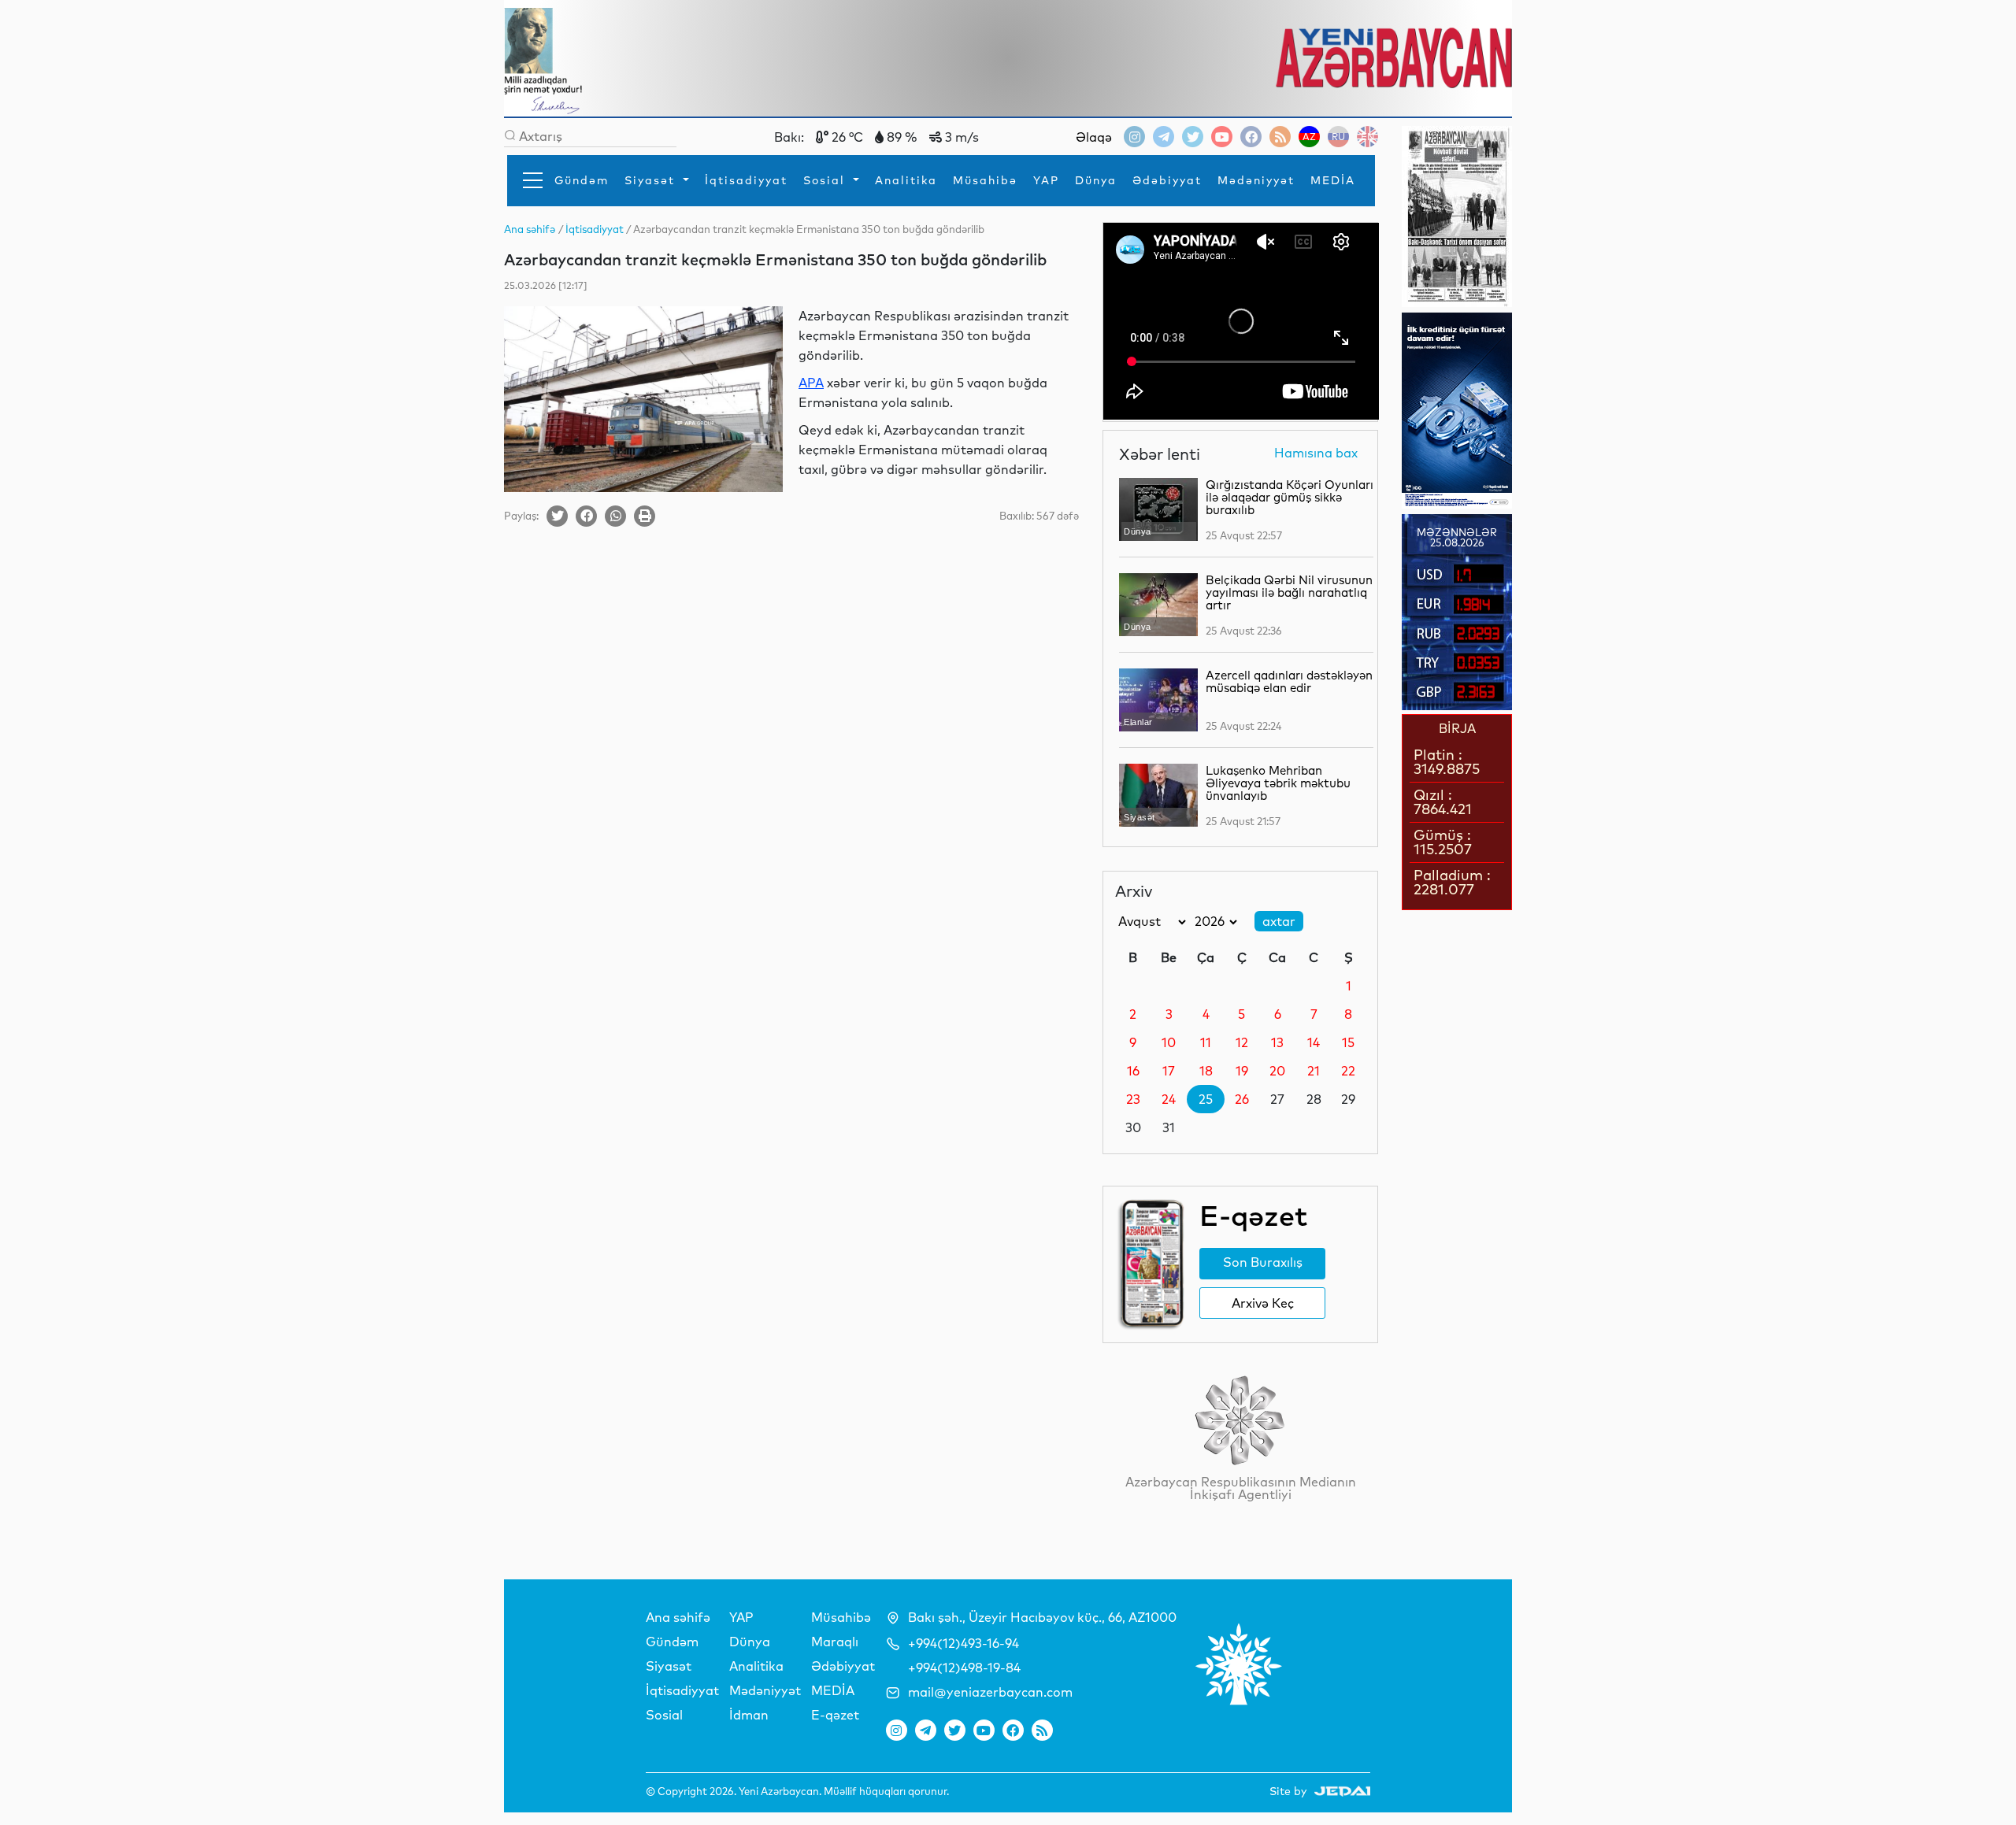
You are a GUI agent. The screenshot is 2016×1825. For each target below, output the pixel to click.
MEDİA (1333, 180)
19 (1242, 1071)
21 (1314, 1071)
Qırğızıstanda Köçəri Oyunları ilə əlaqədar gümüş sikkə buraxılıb (1290, 497)
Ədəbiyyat (1167, 180)
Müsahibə (985, 180)
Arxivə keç (1263, 1303)
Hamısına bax (1316, 453)
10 (1169, 1042)
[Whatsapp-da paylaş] (615, 516)
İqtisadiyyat (746, 180)
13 (1277, 1042)
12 (1242, 1042)
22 (1348, 1071)
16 (1133, 1071)
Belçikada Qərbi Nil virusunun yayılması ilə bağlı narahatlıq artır (1289, 592)
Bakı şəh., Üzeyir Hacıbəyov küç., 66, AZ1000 (1042, 1617)
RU (1338, 137)
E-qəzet (835, 1715)
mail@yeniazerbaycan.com (990, 1692)
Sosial (826, 180)
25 (1206, 1099)
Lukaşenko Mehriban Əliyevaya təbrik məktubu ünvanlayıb (1278, 783)
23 (1133, 1099)
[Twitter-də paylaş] (557, 516)
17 (1169, 1071)
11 (1206, 1042)
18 (1206, 1071)
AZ (1309, 137)
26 (1242, 1099)
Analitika (906, 180)
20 (1277, 1071)
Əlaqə (1094, 137)
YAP (1046, 180)
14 (1314, 1042)
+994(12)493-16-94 (964, 1643)
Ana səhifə (678, 1617)
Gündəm (582, 180)
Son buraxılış (1263, 1262)
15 (1348, 1042)
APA (811, 383)
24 (1169, 1099)
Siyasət (652, 180)
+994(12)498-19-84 (964, 1668)
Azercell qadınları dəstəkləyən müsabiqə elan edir (1289, 681)
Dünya (1096, 180)
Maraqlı (835, 1642)
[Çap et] (645, 516)
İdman (749, 1715)
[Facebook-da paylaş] (586, 516)
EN (1367, 137)
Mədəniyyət (1256, 180)
